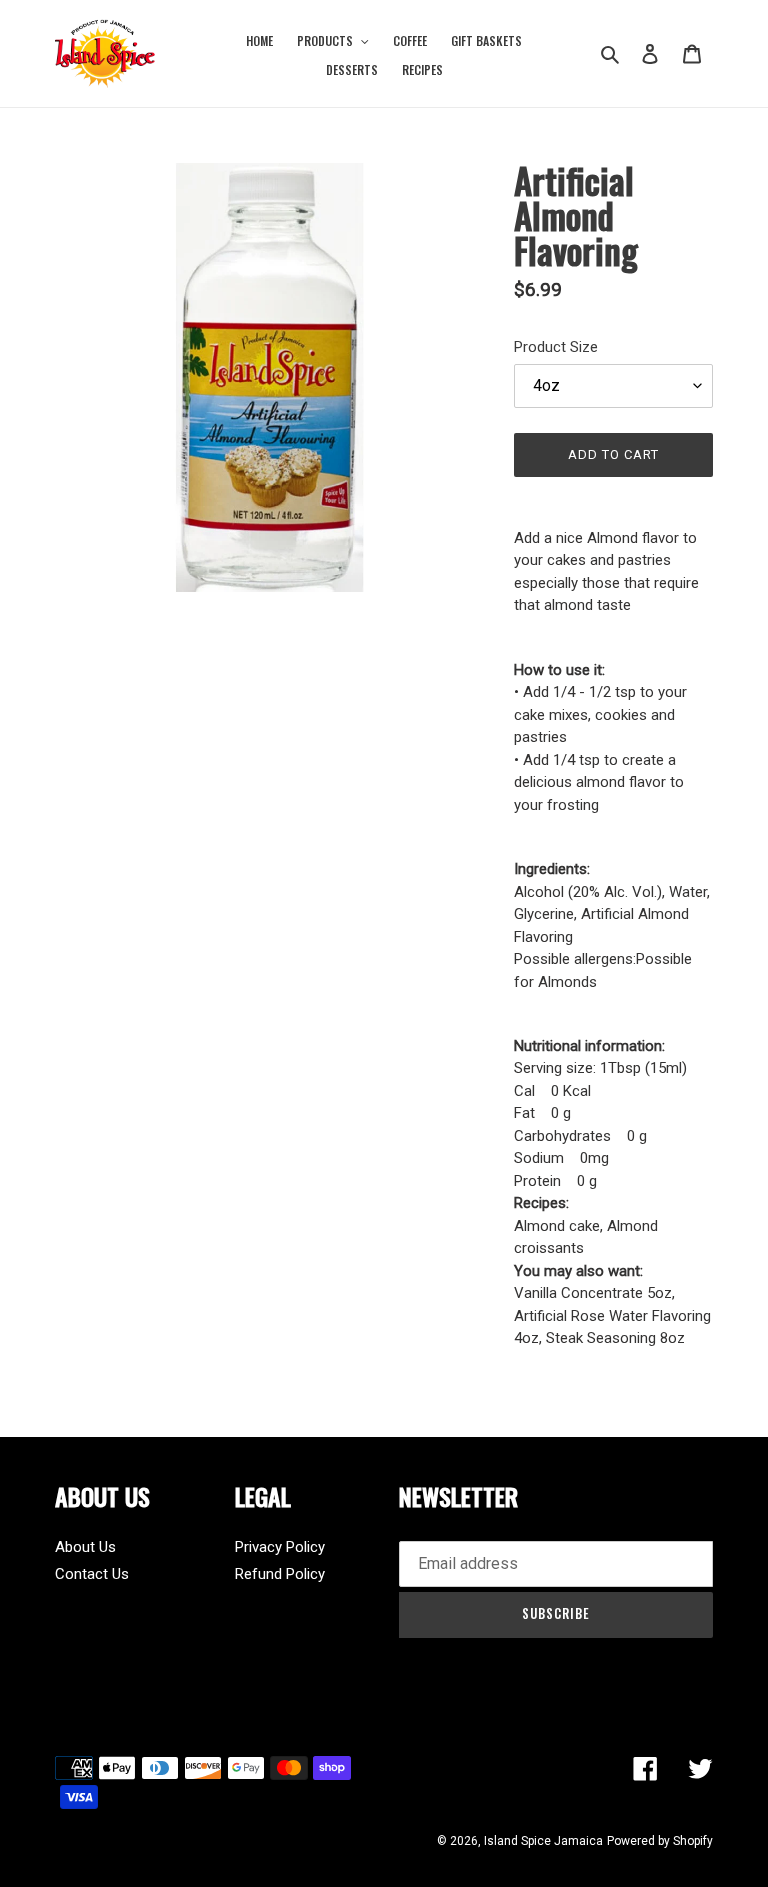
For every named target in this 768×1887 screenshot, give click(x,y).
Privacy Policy (280, 1547)
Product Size (556, 347)
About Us (85, 1547)
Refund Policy (280, 1574)
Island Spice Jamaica (543, 1841)
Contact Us (92, 1574)
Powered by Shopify (660, 1841)
